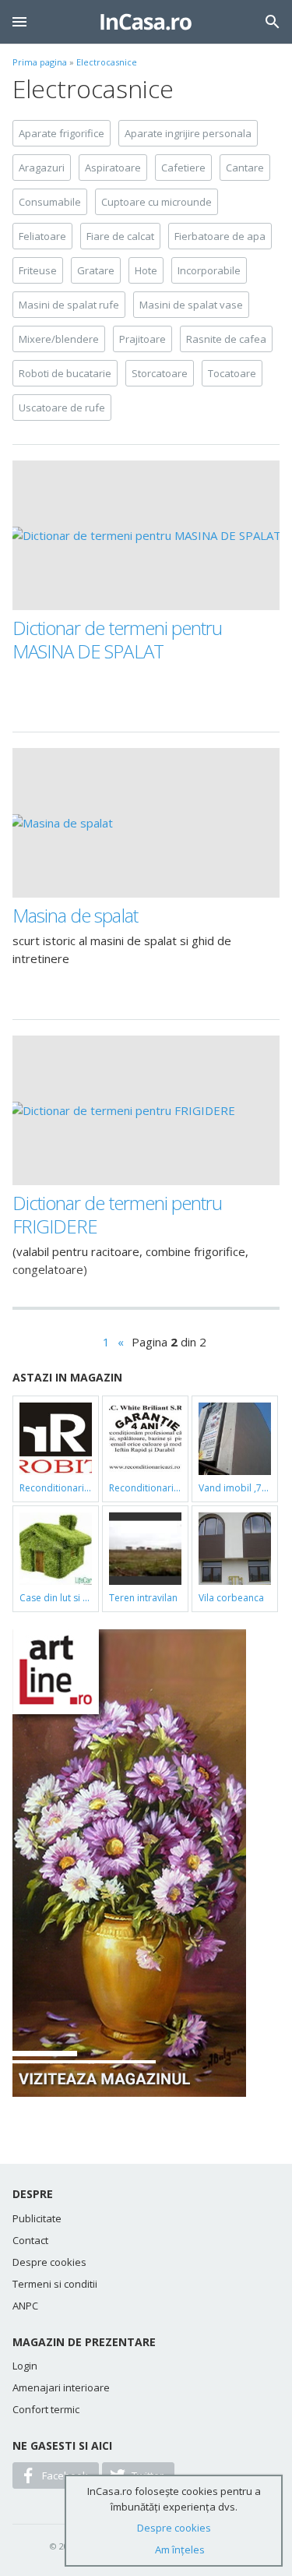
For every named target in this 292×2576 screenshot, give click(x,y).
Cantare (245, 168)
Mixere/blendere (59, 339)
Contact (30, 2240)
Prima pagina (40, 62)
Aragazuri (42, 168)
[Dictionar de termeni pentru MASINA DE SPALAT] (146, 535)
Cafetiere (183, 168)
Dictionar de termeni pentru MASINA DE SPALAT (117, 639)
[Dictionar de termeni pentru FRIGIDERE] (146, 1110)
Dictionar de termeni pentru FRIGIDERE (117, 1214)
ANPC (25, 2306)
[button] (19, 22)
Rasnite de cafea (226, 339)
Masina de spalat (75, 915)
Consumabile (50, 202)
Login (25, 2366)
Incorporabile (209, 270)
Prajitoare (142, 339)
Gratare (96, 270)
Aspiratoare (113, 168)
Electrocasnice (107, 62)
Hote (146, 270)
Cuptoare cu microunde (157, 202)
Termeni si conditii (55, 2284)
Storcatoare (160, 373)
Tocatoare (232, 373)
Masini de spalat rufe (69, 305)
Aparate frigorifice (62, 133)
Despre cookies (49, 2262)
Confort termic (46, 2409)
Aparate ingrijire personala (188, 133)
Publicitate (37, 2218)
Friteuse (38, 270)
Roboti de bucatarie (65, 373)
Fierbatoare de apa (220, 236)
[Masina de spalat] (146, 823)
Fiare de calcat (120, 236)
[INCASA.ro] (146, 22)
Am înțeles (180, 2550)
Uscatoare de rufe (62, 408)
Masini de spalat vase (191, 305)
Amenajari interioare (61, 2387)
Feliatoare (42, 236)
